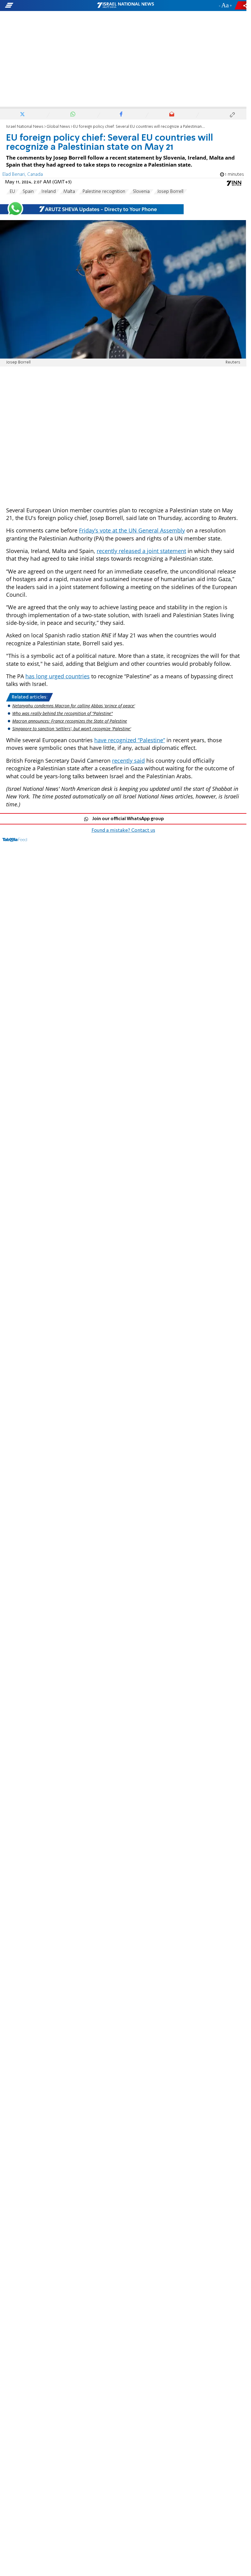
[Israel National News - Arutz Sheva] (125, 6)
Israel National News (25, 127)
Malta (69, 192)
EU (12, 192)
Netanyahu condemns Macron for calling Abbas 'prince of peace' (74, 706)
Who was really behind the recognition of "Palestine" (62, 713)
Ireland (49, 192)
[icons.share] (242, 5)
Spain (28, 192)
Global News (58, 127)
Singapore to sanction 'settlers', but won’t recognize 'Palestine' (72, 729)
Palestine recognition (104, 192)
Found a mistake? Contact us (123, 831)
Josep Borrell (170, 192)
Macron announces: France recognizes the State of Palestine (70, 721)
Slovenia (141, 192)
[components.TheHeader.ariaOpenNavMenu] (40, 6)
